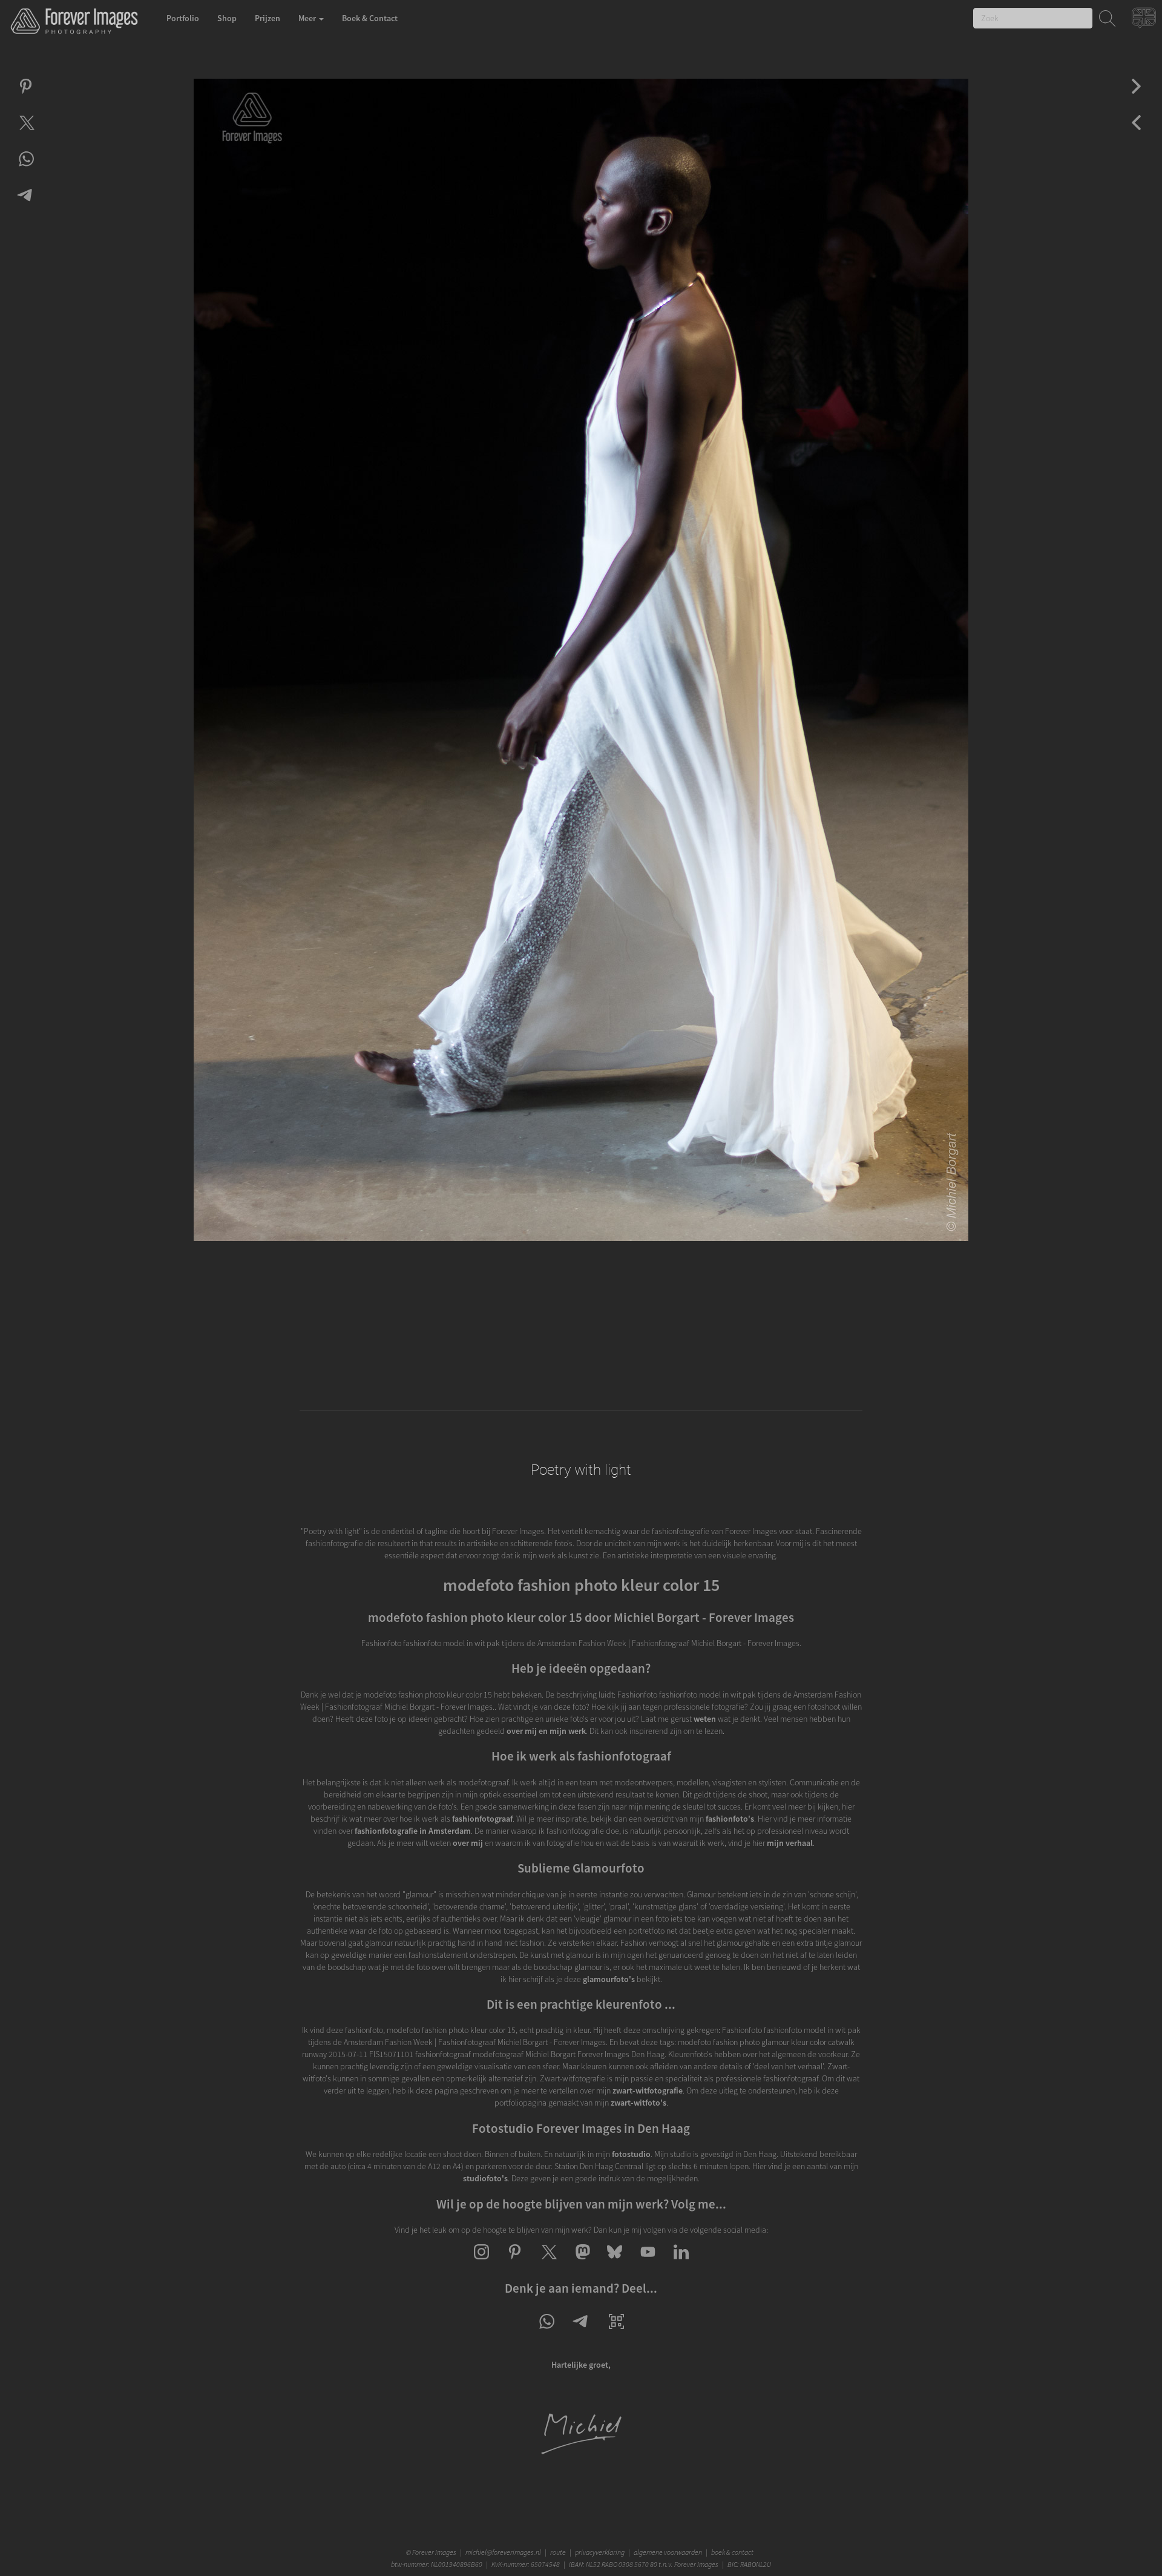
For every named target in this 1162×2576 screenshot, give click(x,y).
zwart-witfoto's (638, 2103)
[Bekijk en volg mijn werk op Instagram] (481, 2262)
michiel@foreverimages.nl (503, 2552)
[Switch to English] (1145, 21)
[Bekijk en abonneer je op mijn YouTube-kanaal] (648, 2262)
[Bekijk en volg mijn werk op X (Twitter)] (548, 2262)
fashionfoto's (730, 1819)
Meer (308, 18)
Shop (227, 18)
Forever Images (435, 2552)
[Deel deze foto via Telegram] (26, 206)
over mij (468, 1843)
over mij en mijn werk (546, 1731)
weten (705, 1719)
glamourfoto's (609, 1979)
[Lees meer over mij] (581, 2452)
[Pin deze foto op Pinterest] (26, 97)
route (558, 2552)
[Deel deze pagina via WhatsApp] (546, 2332)
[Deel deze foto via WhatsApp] (26, 170)
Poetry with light (581, 1470)
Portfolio (183, 18)
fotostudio (631, 2154)
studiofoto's (485, 2178)
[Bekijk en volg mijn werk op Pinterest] (515, 2262)
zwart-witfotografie (648, 2090)
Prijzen (268, 18)
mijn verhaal (790, 1843)
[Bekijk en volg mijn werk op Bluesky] (615, 2262)
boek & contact (732, 2552)
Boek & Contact (370, 18)
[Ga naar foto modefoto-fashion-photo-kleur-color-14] (1136, 97)
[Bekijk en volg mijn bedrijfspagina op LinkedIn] (681, 2262)
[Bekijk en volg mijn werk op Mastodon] (581, 2262)
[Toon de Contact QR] (616, 2332)
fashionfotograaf (482, 1819)
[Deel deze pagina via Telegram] (581, 2332)
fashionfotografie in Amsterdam (413, 1831)
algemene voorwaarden (668, 2552)
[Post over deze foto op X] (26, 133)
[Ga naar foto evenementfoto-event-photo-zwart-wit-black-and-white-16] (1136, 133)
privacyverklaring (600, 2552)
